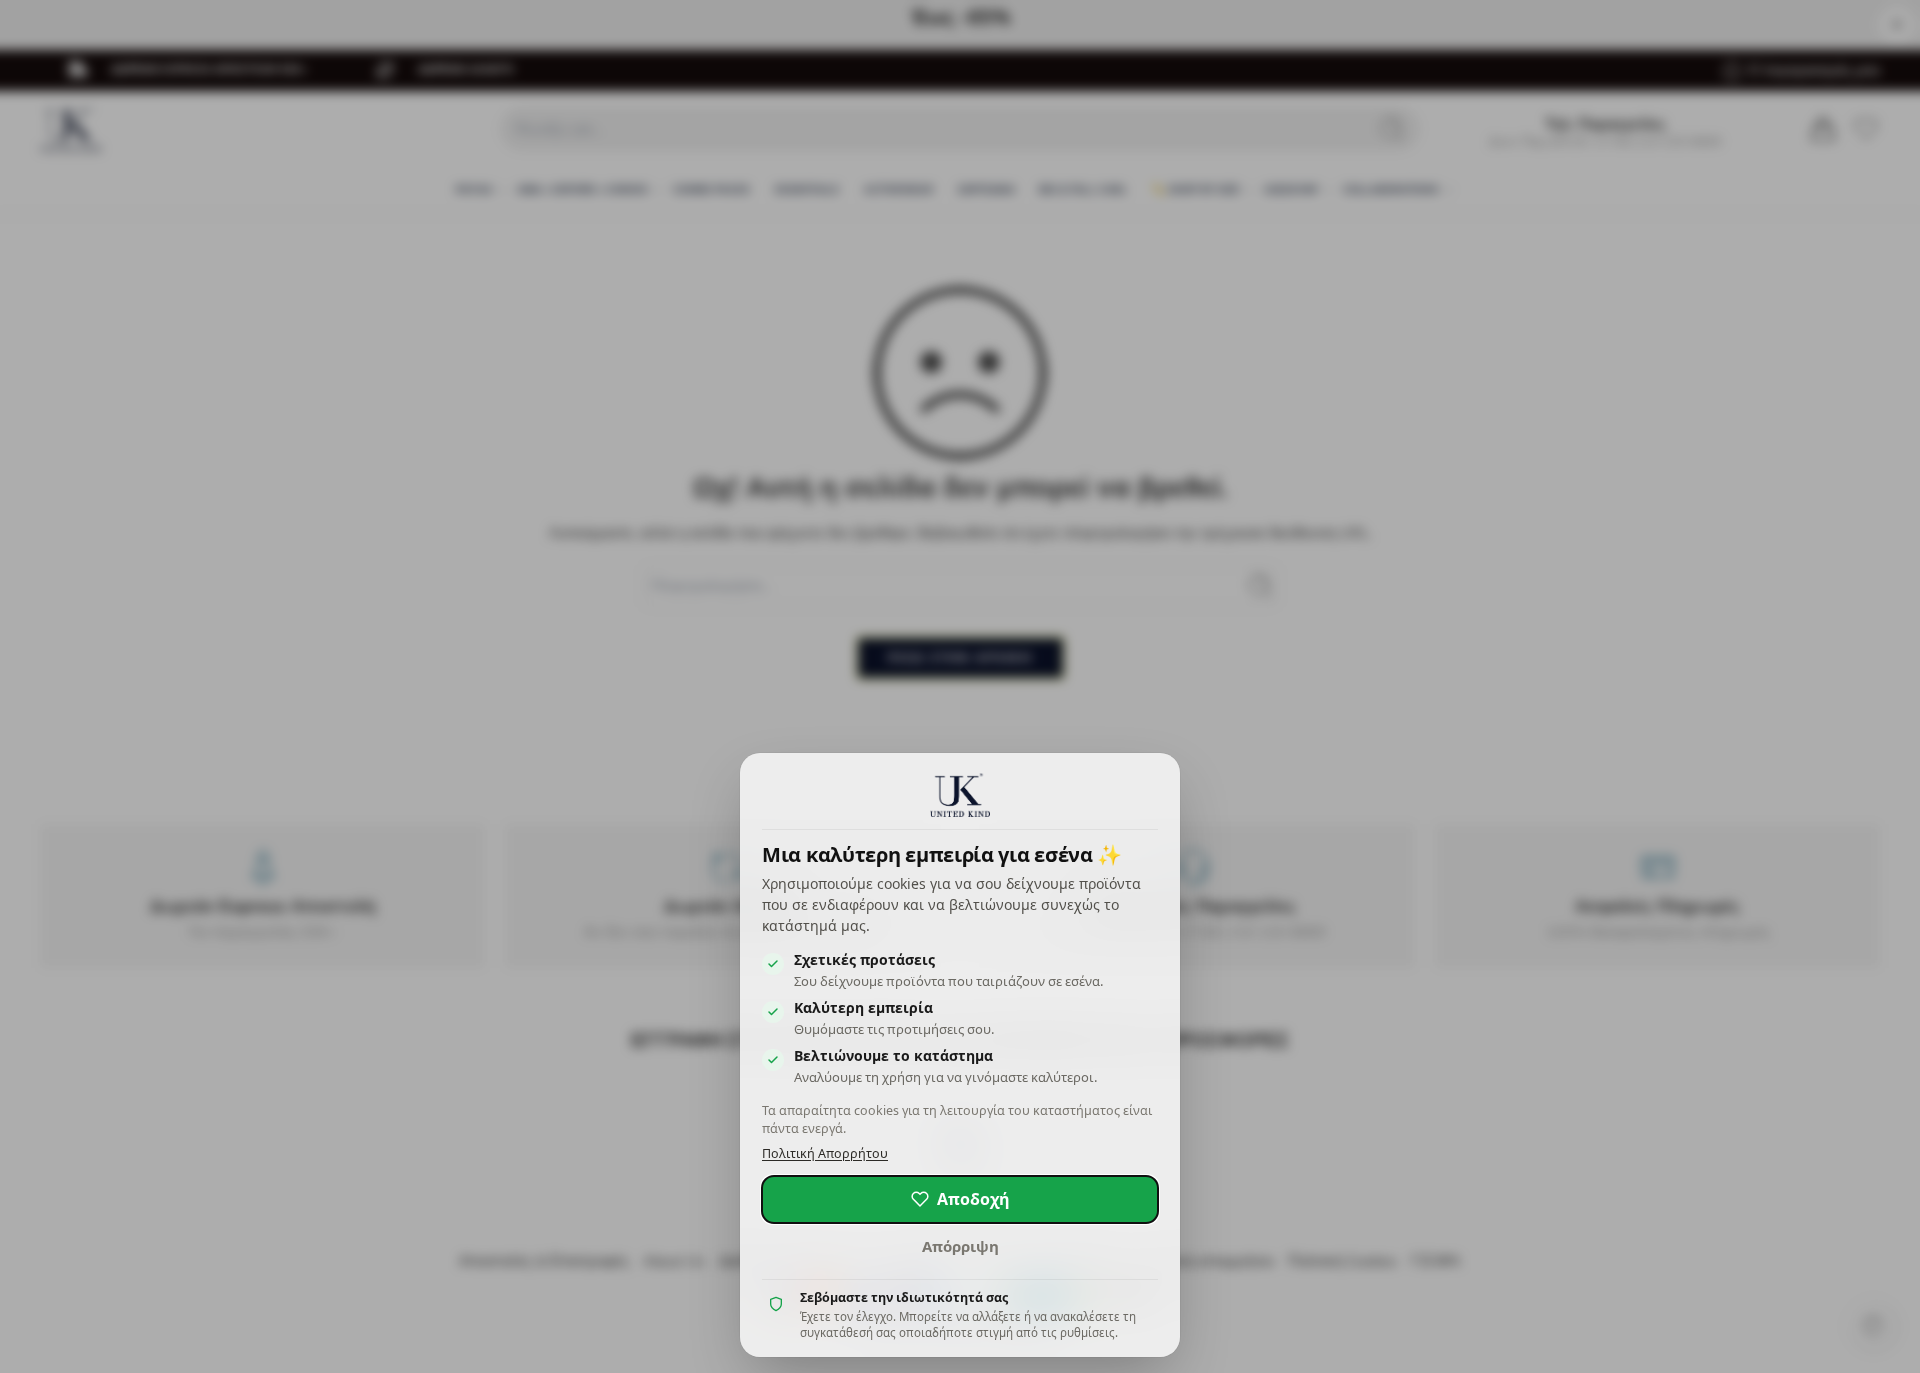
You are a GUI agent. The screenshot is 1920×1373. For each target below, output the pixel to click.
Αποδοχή (973, 1199)
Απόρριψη (960, 1246)
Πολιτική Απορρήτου (825, 1153)
